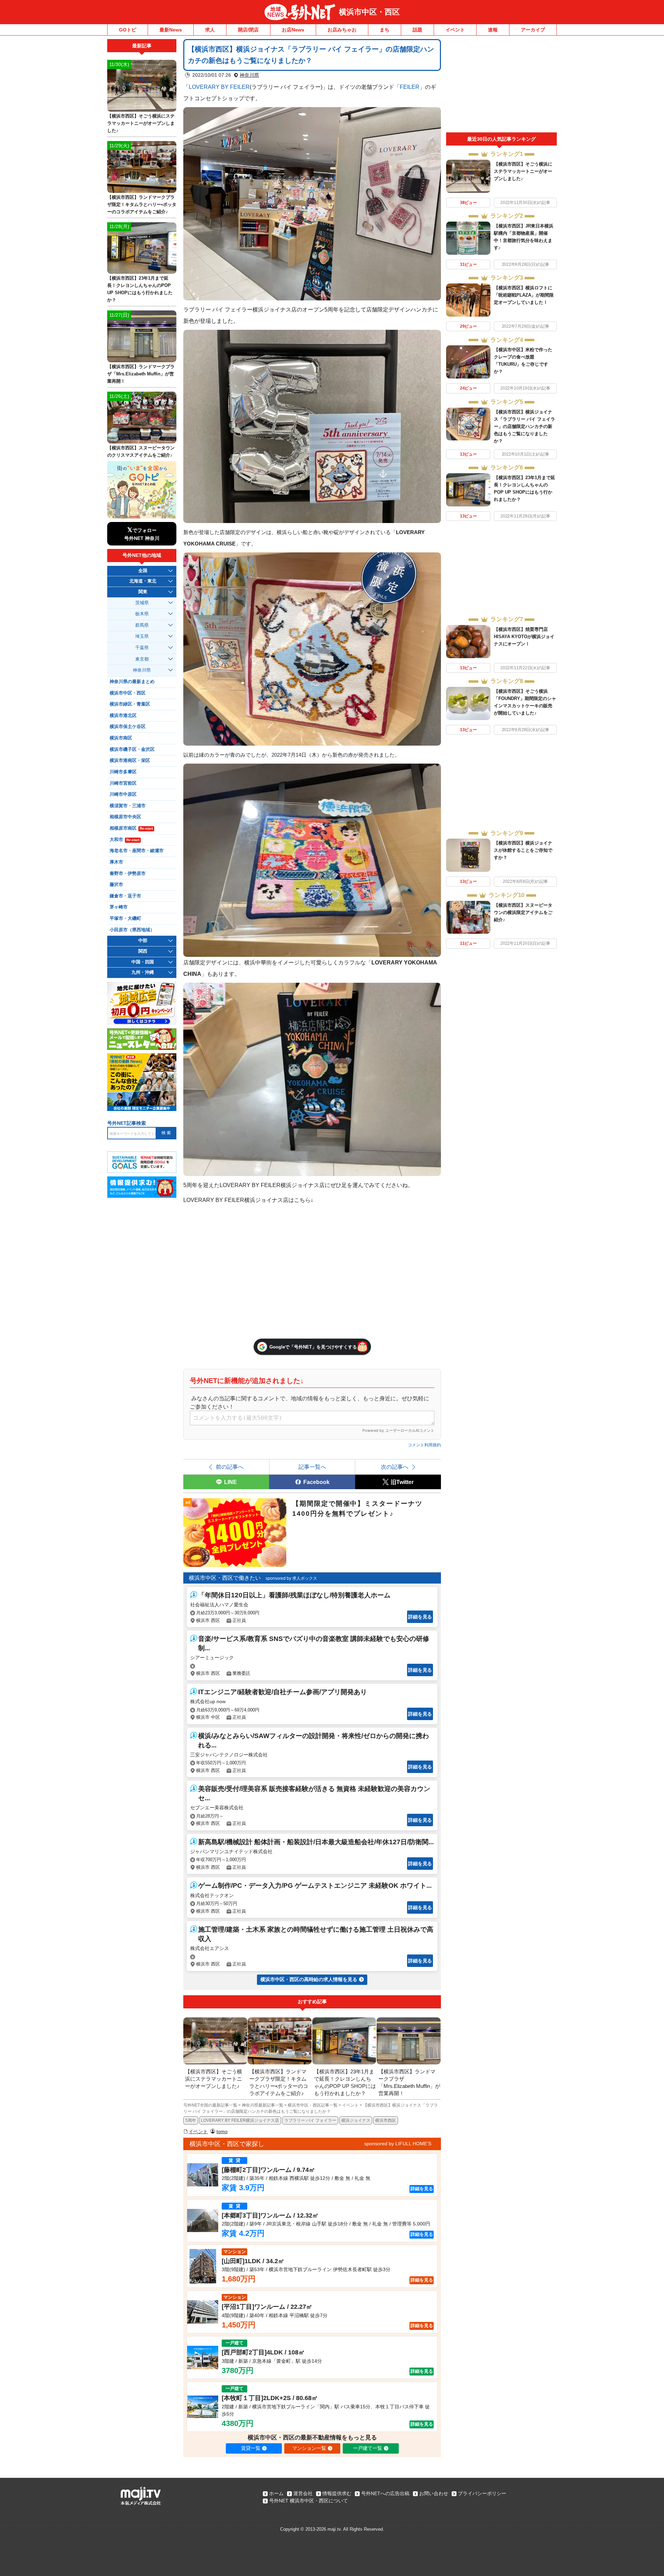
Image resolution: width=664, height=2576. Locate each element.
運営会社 (303, 2493)
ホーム (276, 2493)
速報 (493, 30)
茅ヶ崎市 (119, 907)
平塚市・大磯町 (125, 918)
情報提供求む (337, 2493)
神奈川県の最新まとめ (132, 682)
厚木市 (116, 862)
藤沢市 (116, 885)
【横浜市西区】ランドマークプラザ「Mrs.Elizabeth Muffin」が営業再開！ (141, 374)
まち (385, 30)
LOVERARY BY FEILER (219, 87)
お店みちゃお (342, 30)
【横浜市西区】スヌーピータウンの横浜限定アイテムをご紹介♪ (523, 912)
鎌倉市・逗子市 (125, 896)
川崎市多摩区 (123, 772)
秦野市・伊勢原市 (128, 874)
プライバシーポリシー (482, 2493)
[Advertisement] (501, 86)
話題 (417, 30)
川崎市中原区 (123, 794)
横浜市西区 (386, 2120)
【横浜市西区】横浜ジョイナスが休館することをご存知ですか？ (523, 850)
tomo (222, 2131)
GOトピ (128, 30)
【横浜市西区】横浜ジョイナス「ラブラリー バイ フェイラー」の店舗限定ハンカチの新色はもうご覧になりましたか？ (524, 426)
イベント (455, 30)
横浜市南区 (121, 738)
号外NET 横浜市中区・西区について (308, 2501)
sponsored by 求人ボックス (291, 1578)
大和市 (124, 840)
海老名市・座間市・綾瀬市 (137, 851)
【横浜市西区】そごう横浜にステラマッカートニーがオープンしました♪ (523, 171)
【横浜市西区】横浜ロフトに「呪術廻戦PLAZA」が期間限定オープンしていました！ (524, 295)
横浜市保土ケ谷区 (128, 727)
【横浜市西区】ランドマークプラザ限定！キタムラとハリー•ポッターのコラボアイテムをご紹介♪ (142, 204)
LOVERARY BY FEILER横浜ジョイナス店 (240, 2120)
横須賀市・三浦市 (128, 806)
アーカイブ (533, 30)
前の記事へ (230, 1467)
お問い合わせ (434, 2493)
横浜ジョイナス (356, 2120)
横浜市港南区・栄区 (130, 760)
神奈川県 (249, 75)
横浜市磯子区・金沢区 (132, 749)
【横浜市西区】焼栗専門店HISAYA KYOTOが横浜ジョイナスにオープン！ (524, 637)
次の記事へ (395, 1467)
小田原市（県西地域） (132, 930)
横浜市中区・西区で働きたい (225, 1578)
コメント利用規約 (424, 1445)
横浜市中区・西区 (369, 12)
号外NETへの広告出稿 (385, 2493)
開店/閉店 (248, 30)
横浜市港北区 (123, 716)
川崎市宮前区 (123, 783)
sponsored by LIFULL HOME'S (398, 2144)
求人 (210, 30)
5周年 (191, 2120)
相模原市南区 (131, 828)
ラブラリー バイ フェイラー (310, 2120)
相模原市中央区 (125, 817)
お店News (293, 30)
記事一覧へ (312, 1467)
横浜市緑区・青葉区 (130, 704)
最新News (171, 30)
